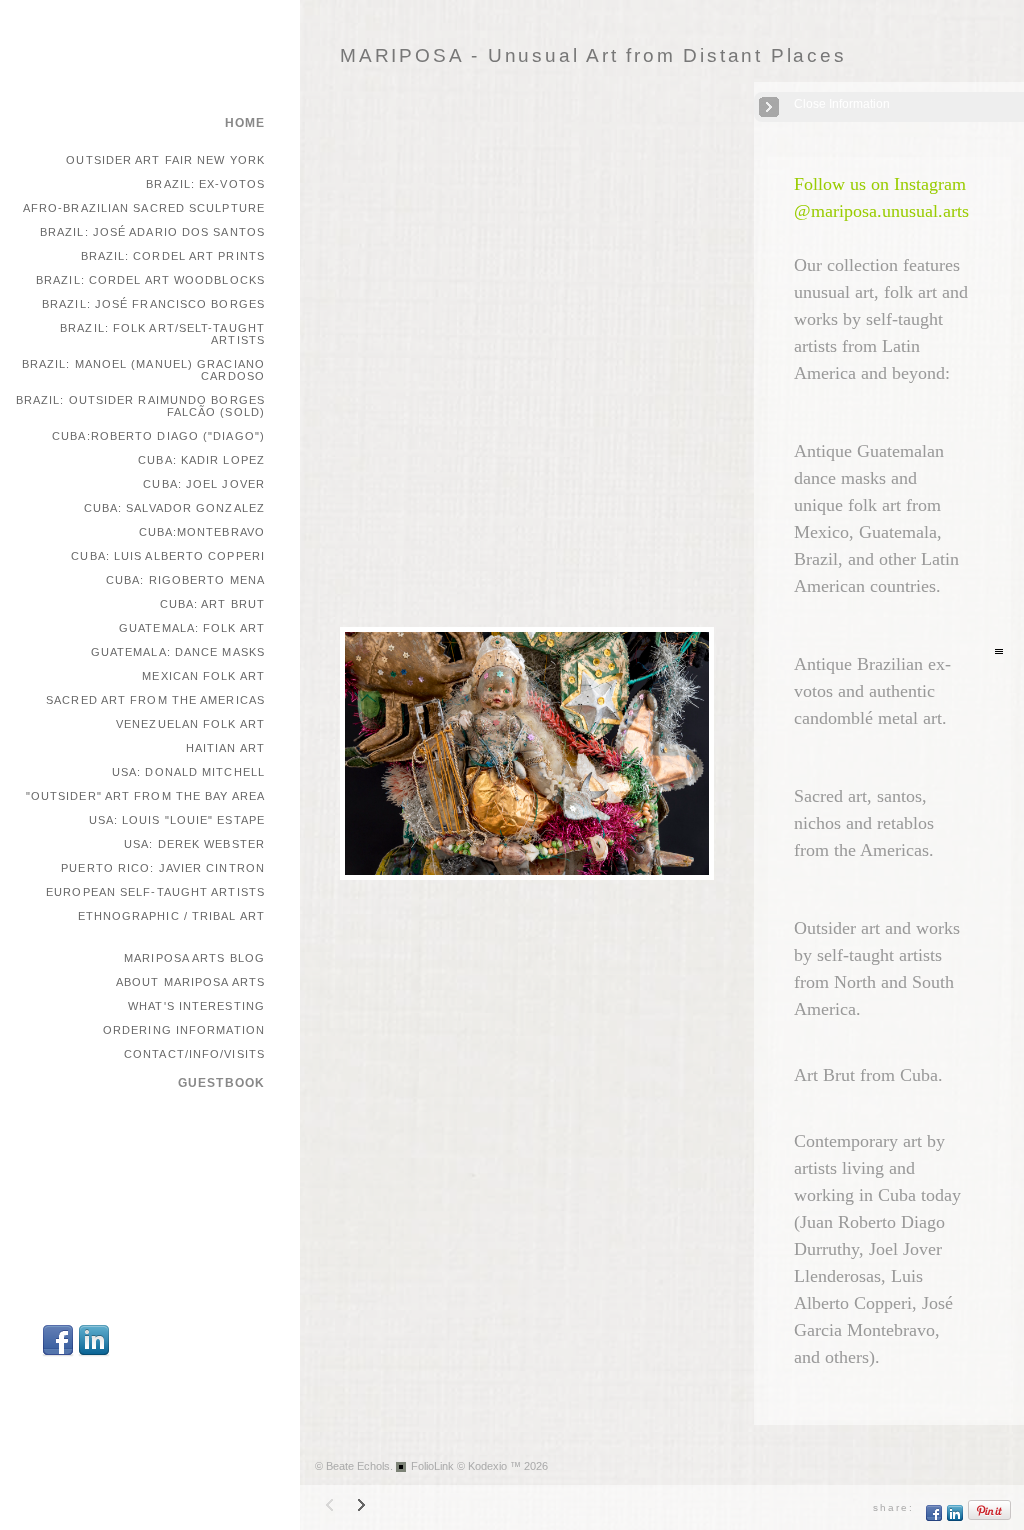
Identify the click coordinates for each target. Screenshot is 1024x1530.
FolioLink (432, 1466)
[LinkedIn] (94, 1353)
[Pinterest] (990, 1517)
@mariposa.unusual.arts (881, 211)
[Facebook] (58, 1353)
